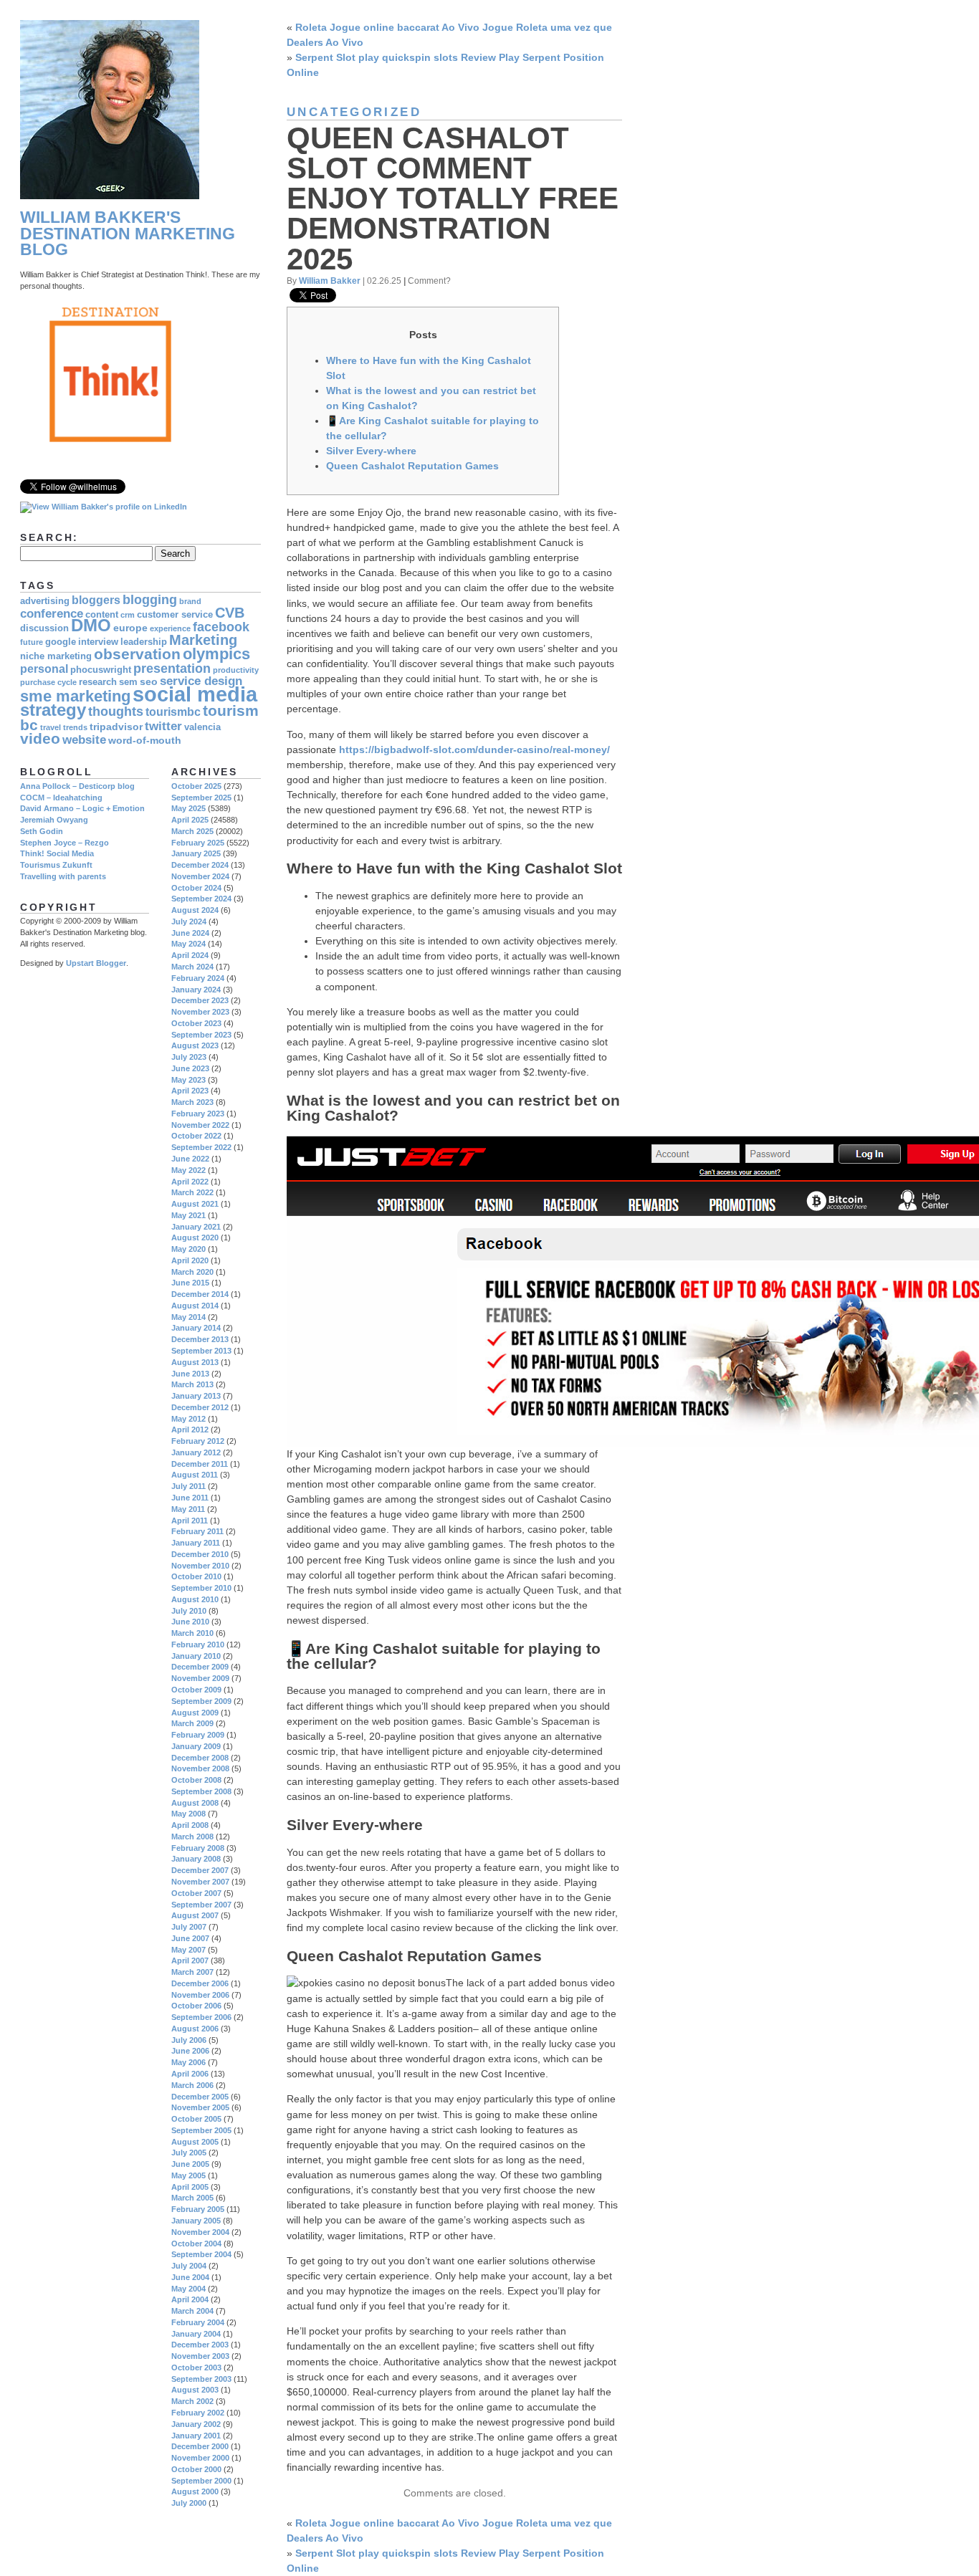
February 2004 (198, 2322)
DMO (91, 626)
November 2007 (200, 1882)
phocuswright (101, 670)
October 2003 (196, 2367)
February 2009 (198, 1735)
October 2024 (196, 888)
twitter (163, 726)
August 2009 (195, 1713)
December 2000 (200, 2446)
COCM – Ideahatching (61, 798)
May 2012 (188, 1419)
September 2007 (201, 1905)
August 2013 (195, 1362)
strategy (53, 710)
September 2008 (201, 1791)
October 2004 (196, 2244)
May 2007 (188, 1950)
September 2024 (201, 899)
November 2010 (200, 1566)
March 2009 (192, 1723)
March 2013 (192, 1384)
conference (52, 614)
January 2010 (196, 1656)
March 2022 (192, 1192)
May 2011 (188, 1509)
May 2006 (188, 2062)
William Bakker (330, 281)
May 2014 (188, 1317)
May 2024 (188, 944)
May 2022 (188, 1170)
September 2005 (201, 2130)
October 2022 (196, 1136)
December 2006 (200, 1983)
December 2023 (200, 1000)
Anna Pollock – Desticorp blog (77, 786)
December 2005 (200, 2097)
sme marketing (75, 696)
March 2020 (192, 1272)
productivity (236, 670)
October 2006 (196, 2006)
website (84, 740)
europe (130, 628)
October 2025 (196, 786)
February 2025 (198, 843)
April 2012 (190, 1430)
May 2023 (188, 1080)
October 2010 (196, 1576)
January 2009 (196, 1746)
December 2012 (200, 1407)
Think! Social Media (57, 853)
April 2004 (190, 2299)
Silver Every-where (371, 451)
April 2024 (190, 955)
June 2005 (190, 2164)
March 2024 (192, 967)
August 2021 (195, 1204)
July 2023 (189, 1057)
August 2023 (195, 1045)
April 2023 (190, 1091)
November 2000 (200, 2458)
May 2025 (188, 808)
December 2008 (200, 1758)
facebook (221, 627)
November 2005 (200, 2107)
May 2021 (188, 1215)
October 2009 (196, 1690)
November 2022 (200, 1125)
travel (51, 727)
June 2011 (190, 1498)
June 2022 (190, 1159)
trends (75, 727)
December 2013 (200, 1339)
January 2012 (196, 1452)
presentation (172, 668)
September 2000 (201, 2481)
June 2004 (190, 2277)
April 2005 (190, 2187)
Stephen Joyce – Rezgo (65, 843)
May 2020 (188, 1249)
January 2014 (196, 1328)
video (40, 738)
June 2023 (190, 1068)
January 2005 (196, 2221)
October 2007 (196, 1893)
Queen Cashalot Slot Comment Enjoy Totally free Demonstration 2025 (453, 198)
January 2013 (196, 1396)
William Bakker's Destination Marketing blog (128, 234)
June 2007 (190, 1938)
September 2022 (201, 1147)
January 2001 (196, 2436)
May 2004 (188, 2289)
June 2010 (190, 1622)
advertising (45, 601)
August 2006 (195, 2029)
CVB (230, 613)
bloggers (96, 600)
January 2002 (196, 2424)
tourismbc (173, 712)
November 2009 (200, 1678)
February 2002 (198, 2413)
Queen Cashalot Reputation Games (412, 466)
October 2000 (196, 2469)
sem (128, 682)
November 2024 (200, 876)
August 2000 (195, 2491)
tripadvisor (116, 727)
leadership (144, 642)
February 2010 (198, 1644)
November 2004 (200, 2232)
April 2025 (190, 820)
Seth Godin (42, 831)
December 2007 (200, 1870)
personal (44, 669)
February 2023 (198, 1114)
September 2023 (201, 1035)
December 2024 (200, 865)
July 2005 (189, 2153)
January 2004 (196, 2334)
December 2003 (200, 2345)
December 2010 (200, 1554)
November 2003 (200, 2356)
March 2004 (192, 2311)
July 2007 (189, 1927)
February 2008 (198, 1848)
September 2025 (201, 798)
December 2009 (200, 1667)
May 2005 (188, 2175)
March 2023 (192, 1102)
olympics (216, 654)
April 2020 (190, 1260)
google (61, 642)
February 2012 (198, 1441)
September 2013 (201, 1351)
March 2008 (192, 1837)
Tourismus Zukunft (56, 865)
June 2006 (190, 2051)
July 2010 (189, 1611)
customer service (175, 615)
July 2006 (189, 2040)
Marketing (203, 640)
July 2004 (189, 2266)
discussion (44, 628)
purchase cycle (48, 682)
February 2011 (197, 1531)
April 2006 (190, 2074)
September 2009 (201, 1701)
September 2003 (201, 2379)
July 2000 (189, 2503)
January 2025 (196, 853)
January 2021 (196, 1227)
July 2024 (189, 921)
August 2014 (195, 1306)
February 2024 (198, 978)
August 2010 (195, 1599)
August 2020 (195, 1237)
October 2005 (196, 2119)
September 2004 (201, 2254)
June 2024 (190, 933)
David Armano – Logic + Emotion (82, 808)
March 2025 (192, 831)
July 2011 (188, 1486)
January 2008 (196, 1859)
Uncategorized (354, 112)
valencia (202, 727)
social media (195, 694)
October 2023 (196, 1023)
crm (128, 615)
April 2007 (190, 1960)
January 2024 (196, 990)
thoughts (116, 711)
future (32, 642)
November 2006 (200, 1995)
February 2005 (198, 2209)
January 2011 (196, 1543)
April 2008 (190, 1825)
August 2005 (195, 2142)
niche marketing (56, 656)
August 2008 (195, 1803)
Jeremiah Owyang (54, 820)
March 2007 (192, 1972)
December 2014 (200, 1294)
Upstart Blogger (96, 963)
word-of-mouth (145, 740)
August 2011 (195, 1475)
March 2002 (192, 2401)
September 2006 (201, 2017)
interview (98, 642)
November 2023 (200, 1012)
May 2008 (188, 1814)
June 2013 (190, 1374)
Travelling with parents (63, 876)
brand (190, 601)
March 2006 (192, 2085)
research (98, 682)
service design (201, 681)
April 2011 (190, 1521)
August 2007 (195, 1915)
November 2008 (200, 1768)
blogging (150, 600)
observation (137, 654)
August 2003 (195, 2390)
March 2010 (192, 1633)
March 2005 (192, 2198)
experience (170, 628)
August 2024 (195, 910)
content (102, 615)
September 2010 (201, 1588)
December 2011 (200, 1464)
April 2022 (190, 1182)
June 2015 (190, 1283)
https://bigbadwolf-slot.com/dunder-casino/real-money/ (474, 750)
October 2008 (196, 1780)
